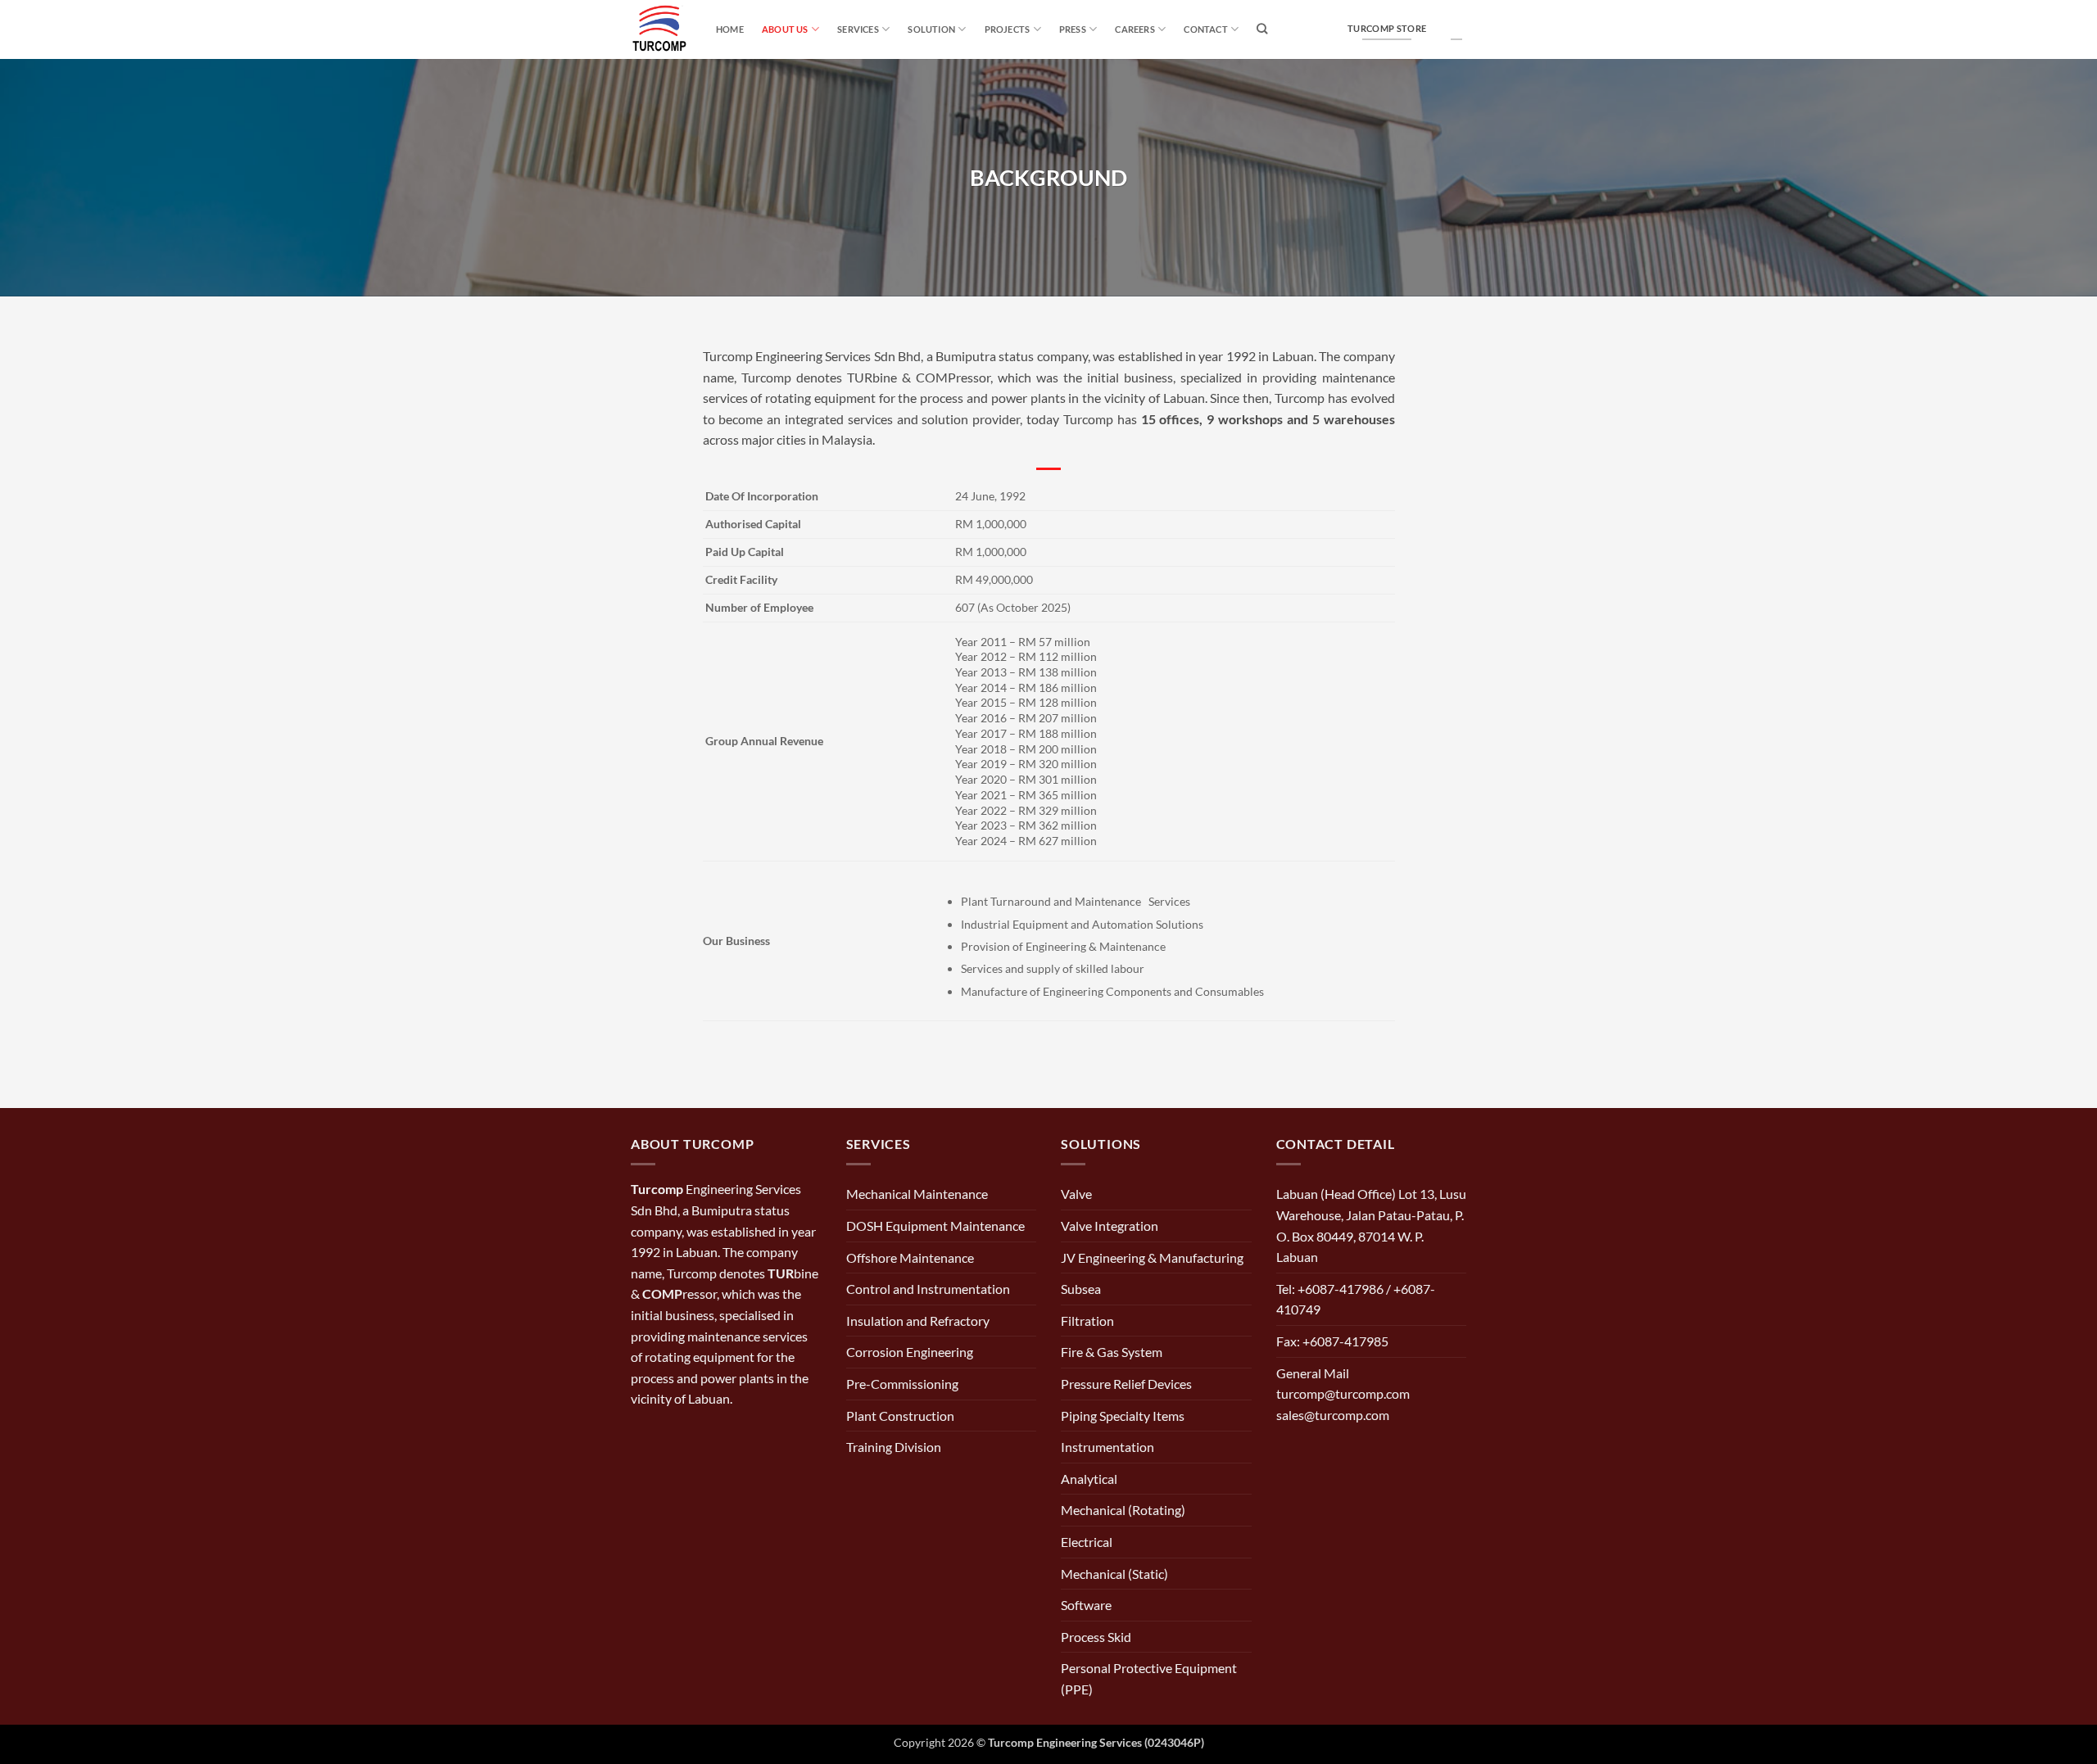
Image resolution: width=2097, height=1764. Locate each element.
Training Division (894, 1447)
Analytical (1089, 1479)
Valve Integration (1110, 1226)
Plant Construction (900, 1416)
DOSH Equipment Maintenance (935, 1226)
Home (730, 29)
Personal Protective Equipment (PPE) (1149, 1678)
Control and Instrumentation (928, 1289)
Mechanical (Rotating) (1123, 1510)
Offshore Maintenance (910, 1257)
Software (1086, 1605)
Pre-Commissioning (902, 1384)
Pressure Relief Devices (1126, 1384)
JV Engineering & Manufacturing (1152, 1257)
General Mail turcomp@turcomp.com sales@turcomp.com (1343, 1394)
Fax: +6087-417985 (1332, 1341)
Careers (1135, 29)
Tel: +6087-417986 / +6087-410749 (1356, 1299)
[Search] (1262, 29)
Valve (1076, 1194)
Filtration (1087, 1321)
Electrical (1087, 1542)
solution (931, 29)
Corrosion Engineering (910, 1352)
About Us (785, 29)
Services (858, 29)
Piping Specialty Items (1123, 1416)
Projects (1008, 29)
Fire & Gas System (1112, 1352)
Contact (1206, 29)
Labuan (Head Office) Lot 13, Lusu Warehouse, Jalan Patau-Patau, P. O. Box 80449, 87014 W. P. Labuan (1371, 1225)
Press (1073, 29)
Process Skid (1096, 1637)
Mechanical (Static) (1114, 1574)
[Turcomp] (661, 29)
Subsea (1081, 1289)
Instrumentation (1107, 1447)
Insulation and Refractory (918, 1321)
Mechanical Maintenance (917, 1194)
